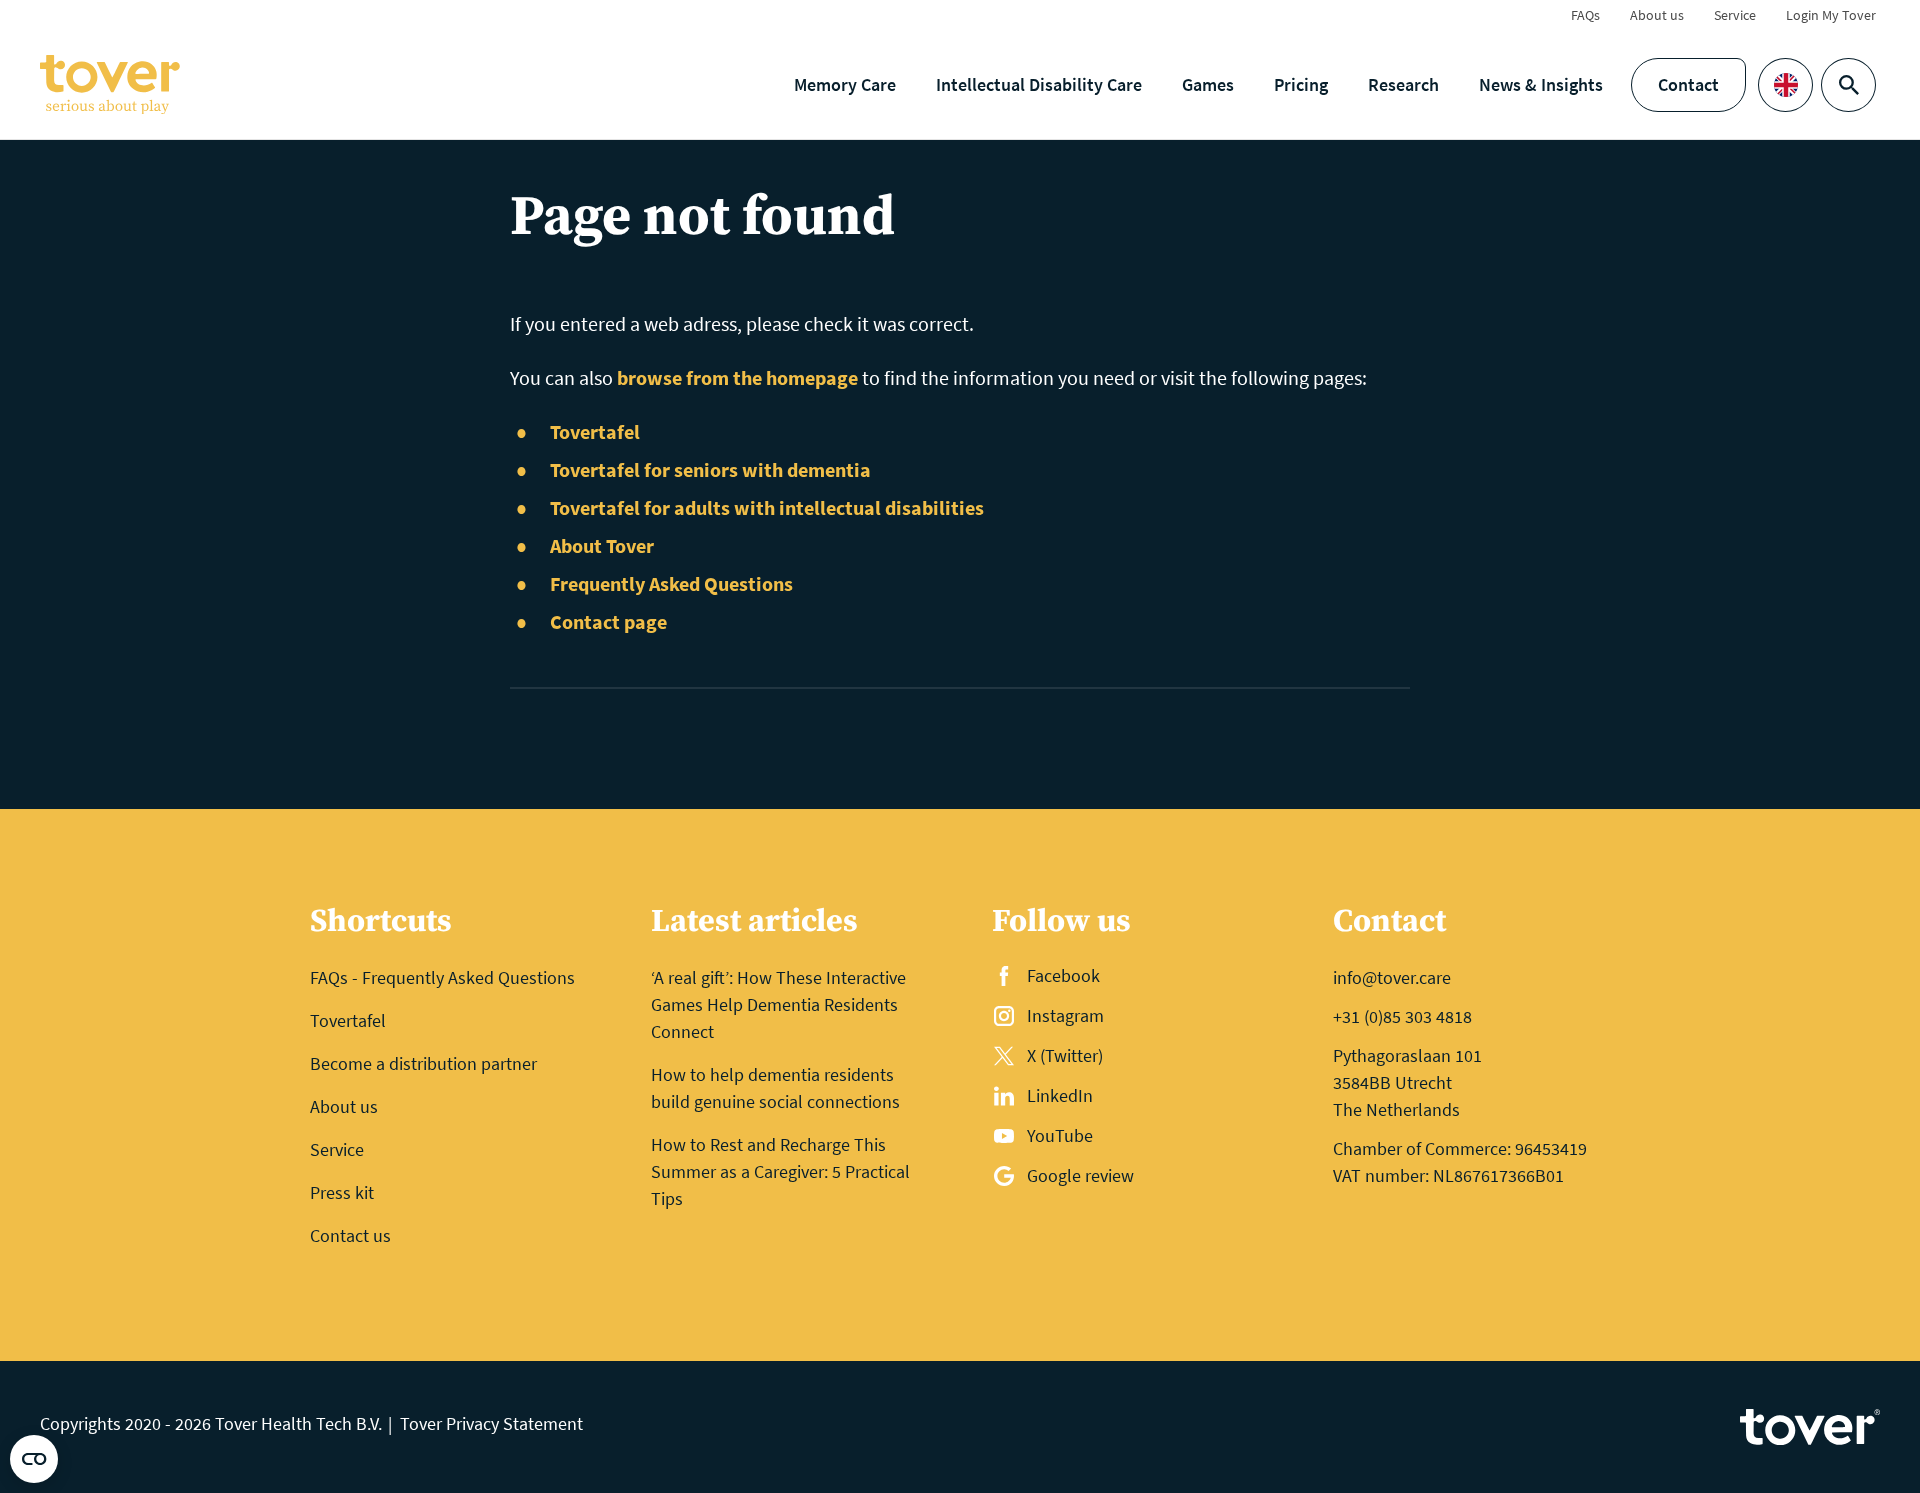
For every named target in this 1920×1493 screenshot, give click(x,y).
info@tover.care (1392, 977)
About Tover (602, 545)
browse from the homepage (737, 377)
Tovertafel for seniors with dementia (710, 469)
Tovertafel (595, 431)
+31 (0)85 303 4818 (1402, 1016)
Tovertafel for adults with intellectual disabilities (767, 507)
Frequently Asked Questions (671, 583)
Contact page (608, 621)
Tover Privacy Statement (491, 1423)
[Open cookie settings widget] (34, 1459)
